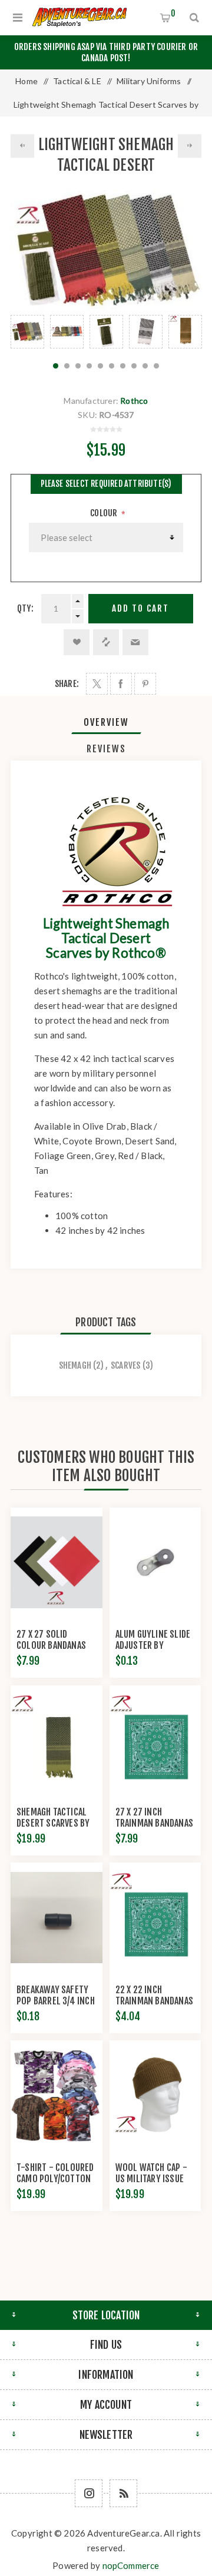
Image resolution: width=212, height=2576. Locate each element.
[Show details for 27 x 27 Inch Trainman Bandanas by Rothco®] (155, 1740)
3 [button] (78, 366)
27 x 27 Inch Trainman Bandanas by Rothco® (154, 1823)
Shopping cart (173, 13)
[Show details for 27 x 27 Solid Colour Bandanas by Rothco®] (57, 1563)
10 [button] (156, 366)
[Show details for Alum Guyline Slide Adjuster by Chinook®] (155, 1563)
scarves (125, 1365)
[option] (27, 332)
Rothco (134, 401)
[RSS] (123, 2493)
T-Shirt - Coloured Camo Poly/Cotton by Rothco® (55, 2179)
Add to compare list (106, 642)
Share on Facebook (121, 684)
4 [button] (89, 366)
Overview (106, 722)
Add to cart (140, 608)
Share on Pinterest (145, 684)
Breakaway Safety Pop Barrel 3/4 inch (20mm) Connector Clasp (56, 2006)
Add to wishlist (77, 642)
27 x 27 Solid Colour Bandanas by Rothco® (51, 1645)
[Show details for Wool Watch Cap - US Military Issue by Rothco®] (155, 2095)
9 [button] (145, 366)
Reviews (106, 749)
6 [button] (112, 366)
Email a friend (135, 642)
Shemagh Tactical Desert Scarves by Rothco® (53, 1823)
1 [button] (56, 366)
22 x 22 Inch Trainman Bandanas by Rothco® (154, 2001)
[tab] (106, 722)
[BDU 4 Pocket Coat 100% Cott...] (22, 146)
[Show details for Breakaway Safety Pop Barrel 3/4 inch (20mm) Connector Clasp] (57, 1918)
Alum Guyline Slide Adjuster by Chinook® (153, 1645)
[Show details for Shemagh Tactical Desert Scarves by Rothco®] (57, 1740)
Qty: (25, 608)
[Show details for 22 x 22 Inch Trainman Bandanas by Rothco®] (155, 1918)
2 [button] (67, 366)
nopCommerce (131, 2565)
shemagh (75, 1365)
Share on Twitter (97, 684)
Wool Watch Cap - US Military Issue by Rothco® (151, 2179)
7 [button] (123, 366)
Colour (105, 513)
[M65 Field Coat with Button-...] (190, 146)
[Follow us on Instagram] (89, 2493)
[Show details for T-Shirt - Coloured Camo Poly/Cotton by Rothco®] (57, 2095)
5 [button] (100, 366)
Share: (67, 684)
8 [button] (134, 366)
